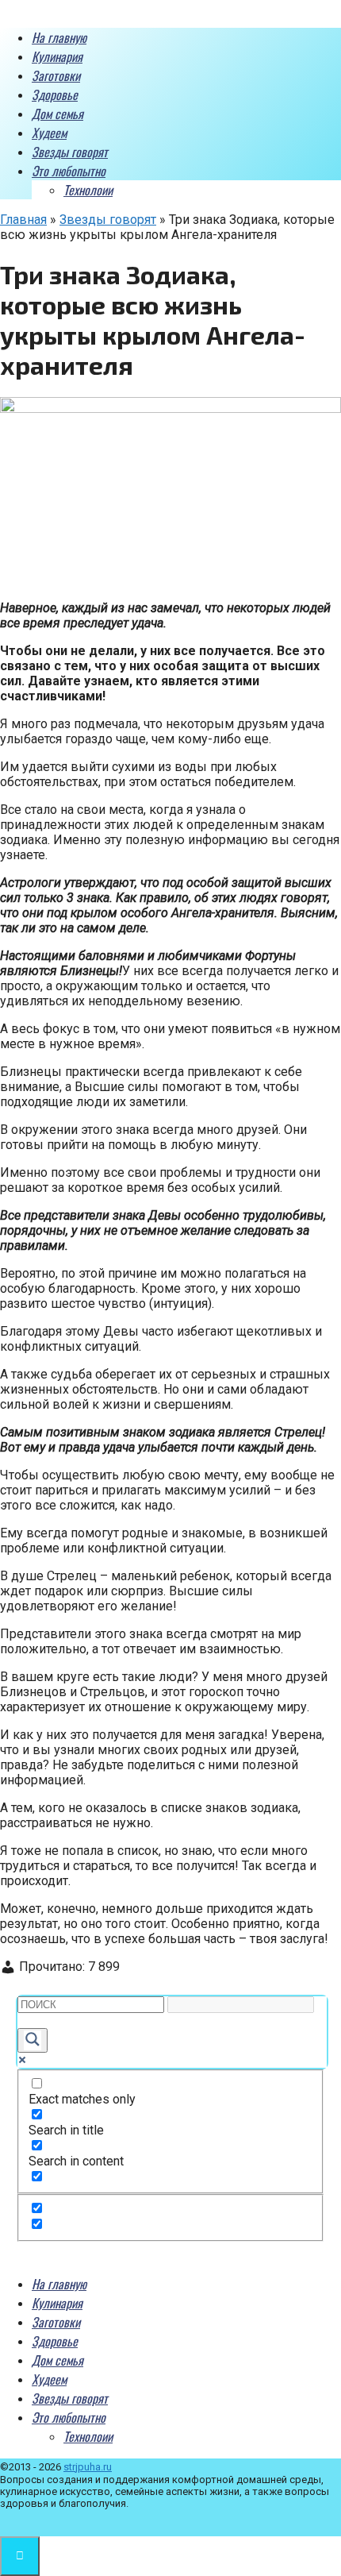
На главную (59, 37)
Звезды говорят (70, 152)
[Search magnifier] (33, 2040)
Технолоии (88, 190)
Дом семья (57, 114)
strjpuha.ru (88, 2467)
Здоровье (55, 94)
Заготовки (56, 75)
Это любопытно (69, 171)
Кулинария (57, 56)
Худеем (49, 133)
